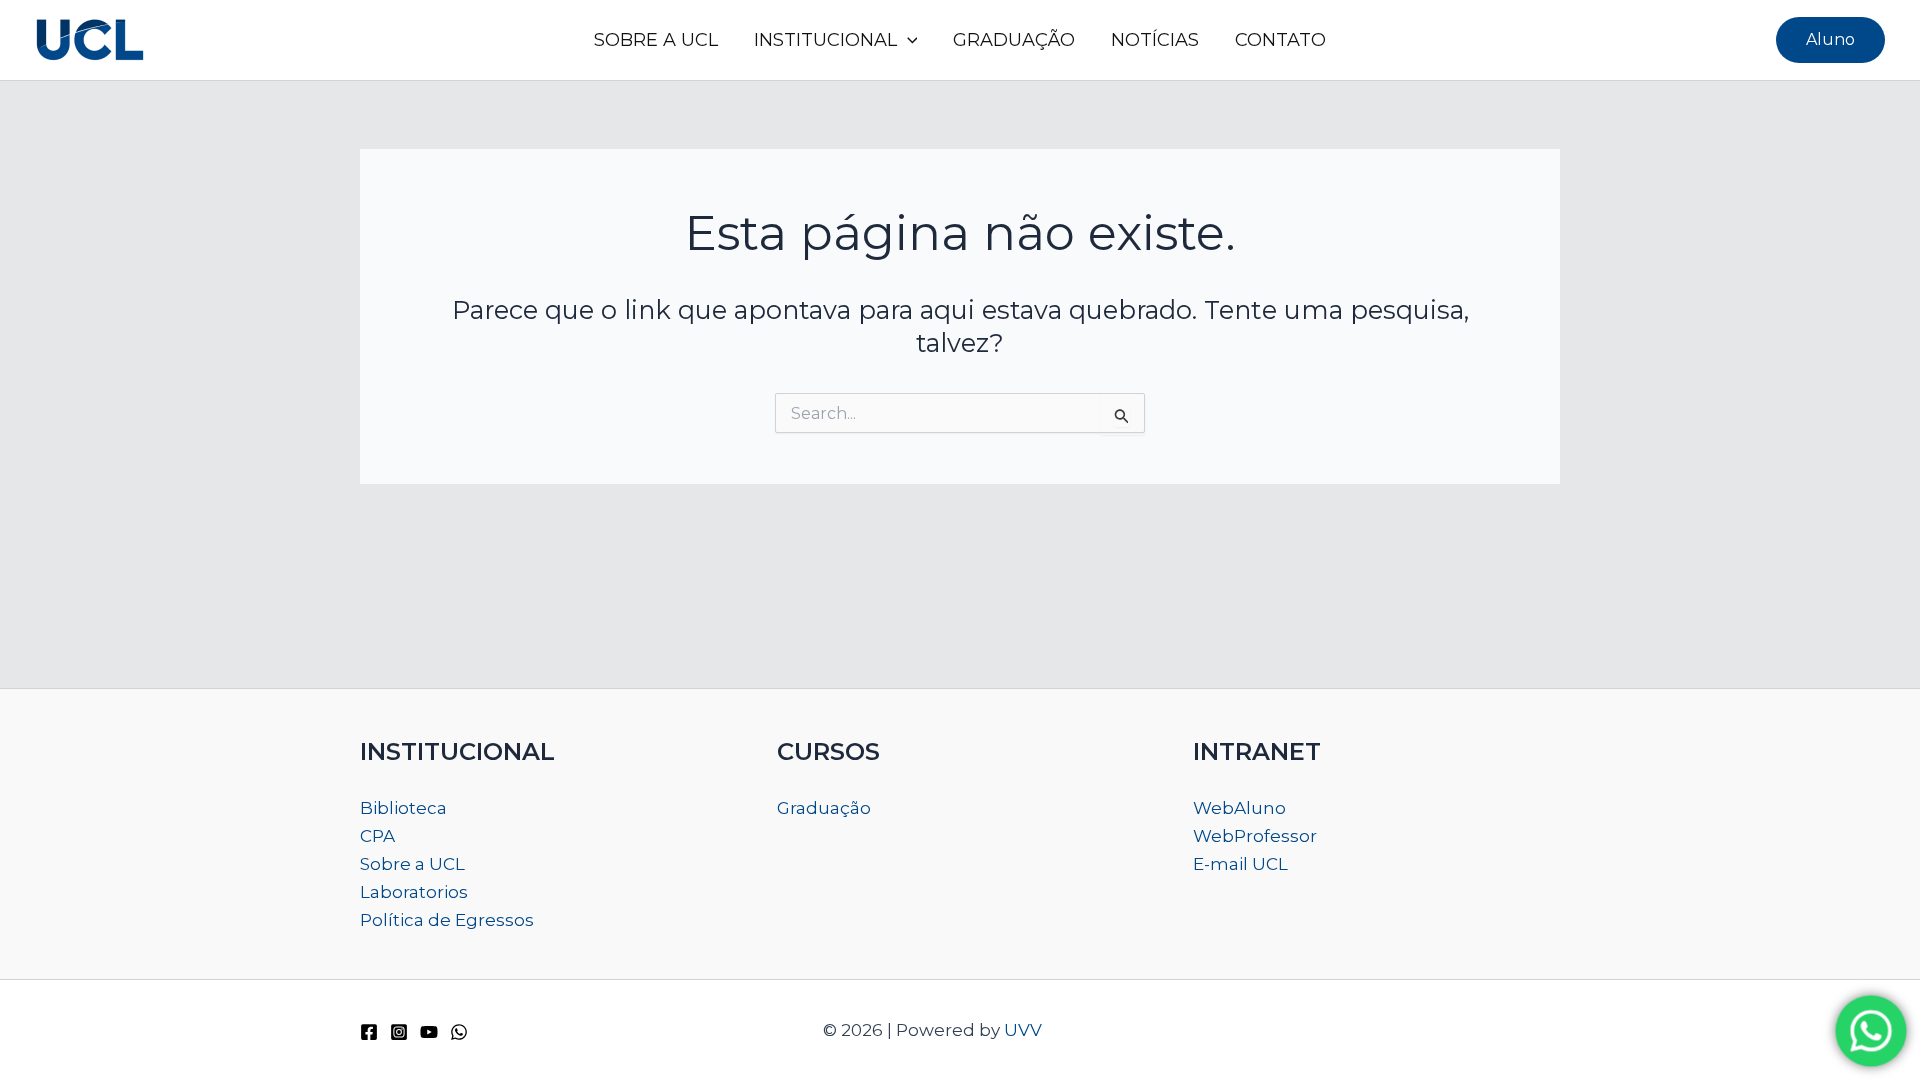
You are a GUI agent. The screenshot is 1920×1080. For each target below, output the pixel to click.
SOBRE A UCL (656, 40)
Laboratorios (414, 892)
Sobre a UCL (412, 864)
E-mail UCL (1240, 864)
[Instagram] (399, 1032)
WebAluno (1239, 808)
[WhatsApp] (459, 1032)
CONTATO (1280, 40)
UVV (1023, 1030)
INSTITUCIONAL (825, 40)
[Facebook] (369, 1032)
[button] (907, 40)
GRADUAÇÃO (1014, 40)
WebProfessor (1255, 836)
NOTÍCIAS (1155, 40)
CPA (377, 836)
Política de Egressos (447, 920)
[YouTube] (429, 1032)
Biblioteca (403, 808)
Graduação (824, 808)
